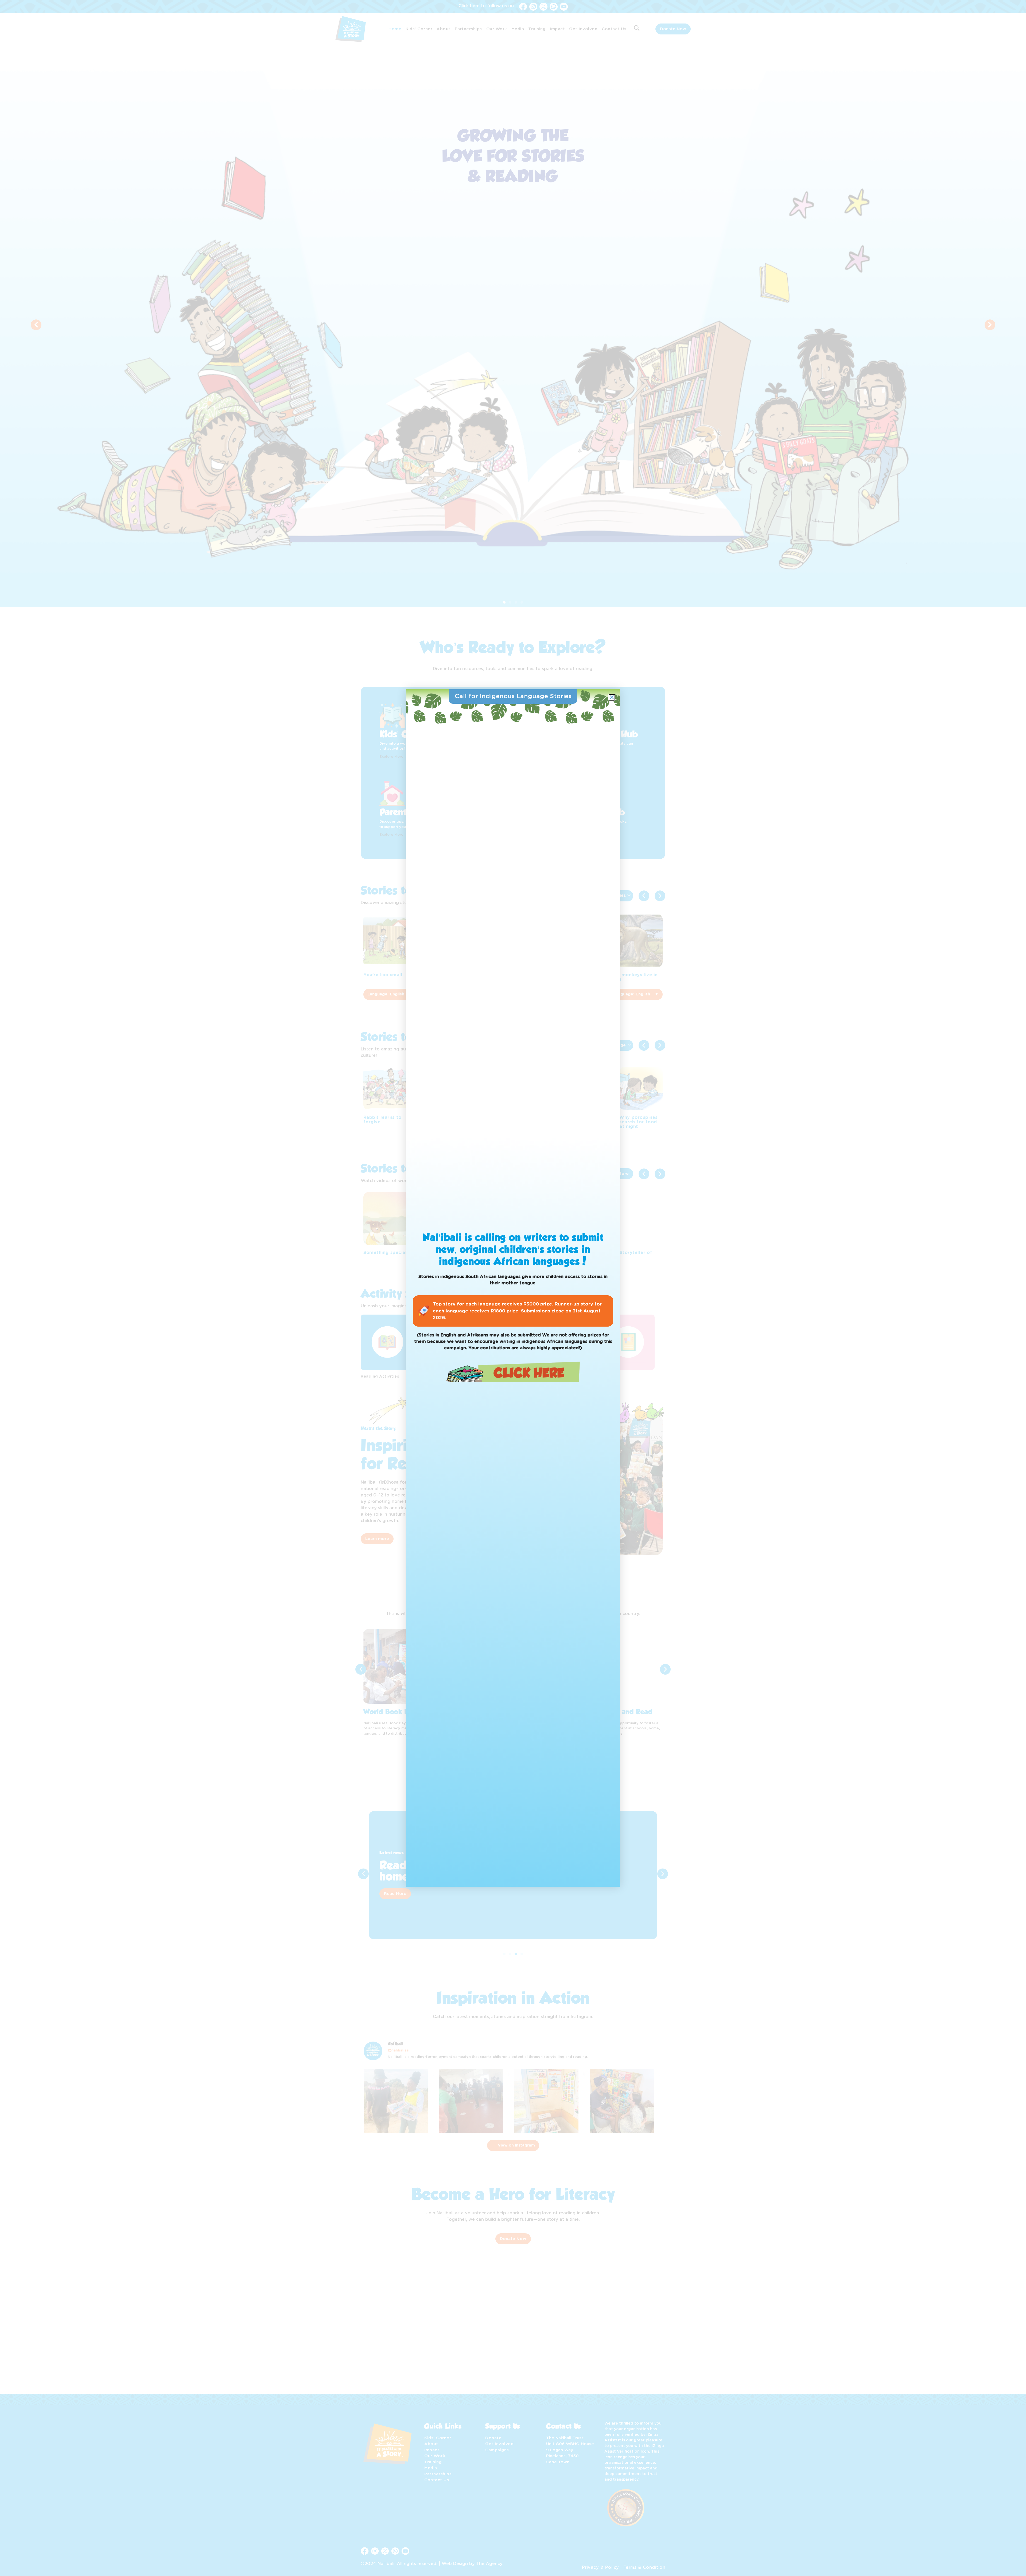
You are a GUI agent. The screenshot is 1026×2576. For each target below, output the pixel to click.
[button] (612, 697)
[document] (513, 1288)
